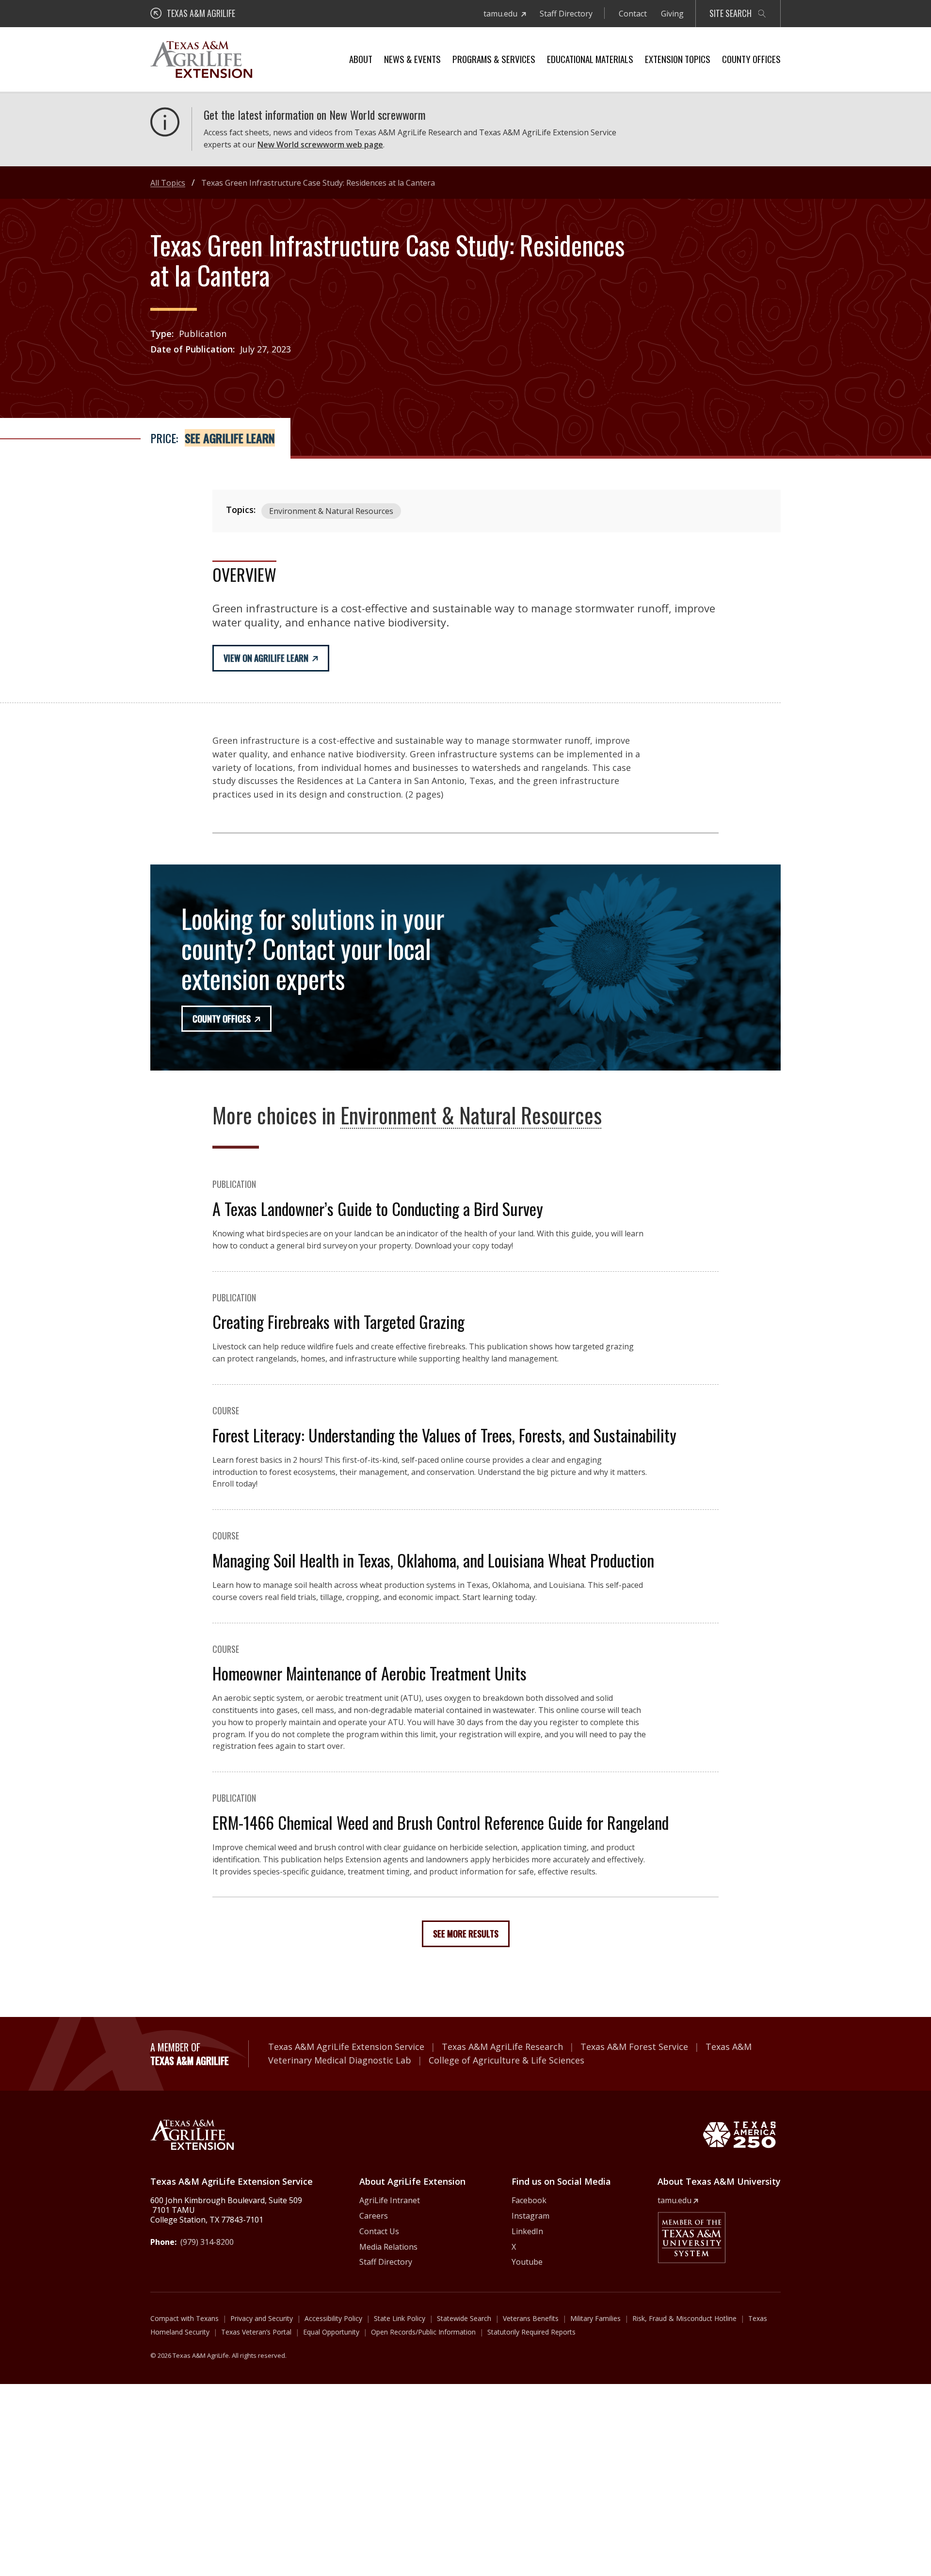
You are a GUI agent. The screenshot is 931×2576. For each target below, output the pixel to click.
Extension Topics (678, 59)
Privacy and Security (262, 2318)
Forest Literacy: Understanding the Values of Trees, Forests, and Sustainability (444, 1435)
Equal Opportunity (331, 2332)
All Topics (168, 183)
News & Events (412, 59)
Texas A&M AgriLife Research (502, 2047)
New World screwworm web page (320, 144)
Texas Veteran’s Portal (256, 2332)
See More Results (466, 1934)
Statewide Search (464, 2318)
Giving (672, 14)
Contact (633, 14)
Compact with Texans (185, 2318)
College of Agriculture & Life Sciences (506, 2060)
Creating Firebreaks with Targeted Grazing (338, 1321)
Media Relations (388, 2247)
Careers (374, 2216)
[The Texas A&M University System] (691, 2238)
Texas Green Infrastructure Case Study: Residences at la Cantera (318, 183)
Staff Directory (566, 14)
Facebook (529, 2200)
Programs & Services (494, 59)
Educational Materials (590, 59)
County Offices (751, 59)
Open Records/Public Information (423, 2332)
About (361, 59)
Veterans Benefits (531, 2318)
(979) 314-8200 (207, 2242)
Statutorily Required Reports (531, 2332)
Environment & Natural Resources (331, 511)
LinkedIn (527, 2231)
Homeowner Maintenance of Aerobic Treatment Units (369, 1673)
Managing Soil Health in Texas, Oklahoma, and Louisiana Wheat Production (433, 1560)
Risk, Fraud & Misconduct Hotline (684, 2318)
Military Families (595, 2318)
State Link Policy (400, 2318)
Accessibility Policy (333, 2318)
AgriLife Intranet (390, 2200)
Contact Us (379, 2231)
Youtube (527, 2262)
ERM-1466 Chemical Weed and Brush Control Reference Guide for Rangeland (441, 1822)
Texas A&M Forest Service (634, 2047)
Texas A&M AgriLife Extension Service (346, 2047)
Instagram (530, 2216)
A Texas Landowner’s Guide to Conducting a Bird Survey (378, 1208)
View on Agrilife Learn (266, 658)
